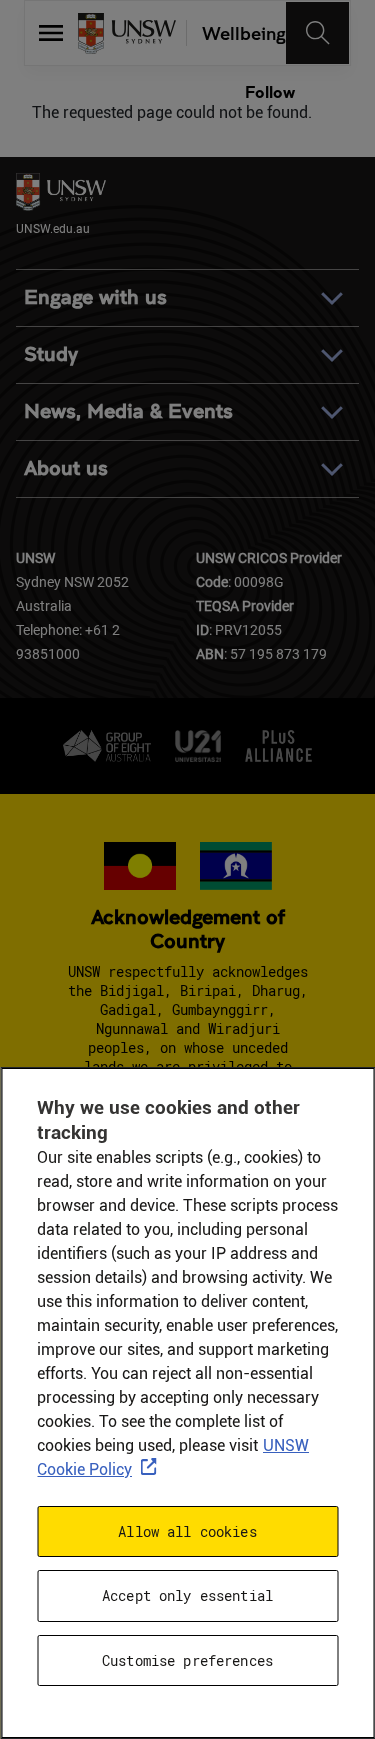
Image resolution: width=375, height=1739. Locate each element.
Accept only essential (187, 1595)
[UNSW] (127, 33)
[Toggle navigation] (318, 33)
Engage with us (95, 297)
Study (51, 354)
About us (66, 468)
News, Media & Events (128, 411)
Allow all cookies (187, 1531)
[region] (187, 1403)
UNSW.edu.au (53, 228)
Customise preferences (187, 1660)
